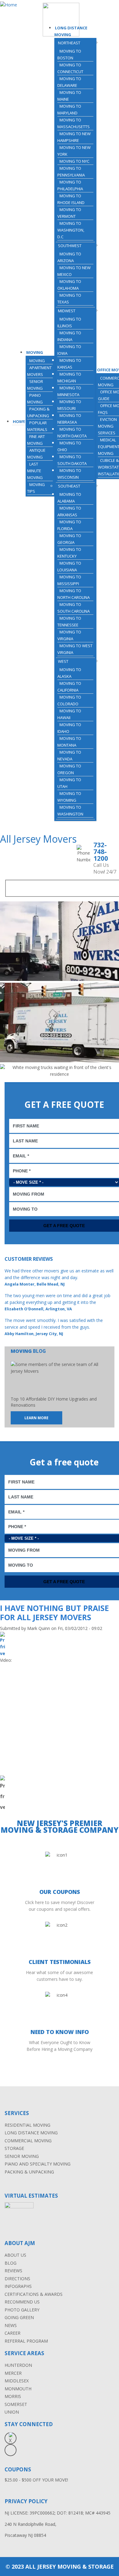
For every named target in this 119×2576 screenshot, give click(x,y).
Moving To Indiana (69, 336)
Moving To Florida (69, 525)
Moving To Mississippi (69, 580)
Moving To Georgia (69, 539)
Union (12, 2412)
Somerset (16, 2404)
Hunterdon (18, 2365)
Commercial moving (28, 2141)
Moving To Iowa (69, 350)
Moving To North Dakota (72, 432)
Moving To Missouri (69, 405)
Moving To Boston (69, 54)
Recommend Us (22, 2302)
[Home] (9, 5)
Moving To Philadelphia (70, 185)
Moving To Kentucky (69, 553)
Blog (11, 2263)
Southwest (70, 246)
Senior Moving (35, 385)
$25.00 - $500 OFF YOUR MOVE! (36, 2480)
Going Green (19, 2317)
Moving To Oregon (69, 769)
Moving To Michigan (69, 377)
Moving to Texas (69, 299)
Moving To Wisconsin (69, 474)
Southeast (69, 486)
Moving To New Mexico (74, 271)
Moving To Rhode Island (71, 199)
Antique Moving (36, 454)
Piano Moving (35, 399)
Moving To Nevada (69, 755)
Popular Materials (37, 426)
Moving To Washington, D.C (71, 230)
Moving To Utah (69, 783)
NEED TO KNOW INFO (60, 2032)
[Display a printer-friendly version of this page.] (2, 1653)
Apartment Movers (39, 371)
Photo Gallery (22, 2310)
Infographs (18, 2286)
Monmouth (18, 2389)
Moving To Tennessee (69, 622)
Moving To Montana (69, 742)
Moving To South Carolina (74, 608)
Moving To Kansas (69, 364)
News (11, 2325)
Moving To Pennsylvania (71, 172)
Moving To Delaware (69, 82)
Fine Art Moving (36, 440)
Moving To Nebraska (69, 419)
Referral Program (26, 2341)
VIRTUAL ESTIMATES (31, 2196)
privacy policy (26, 2501)
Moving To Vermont (69, 213)
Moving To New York (74, 151)
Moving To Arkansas (69, 511)
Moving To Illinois (69, 322)
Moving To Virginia (69, 635)
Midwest (67, 311)
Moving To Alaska (69, 673)
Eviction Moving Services (107, 426)
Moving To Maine (69, 96)
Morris (13, 2396)
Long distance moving (31, 2133)
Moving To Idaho (69, 728)
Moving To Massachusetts (74, 123)
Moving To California (69, 687)
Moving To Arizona (69, 257)
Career (13, 2333)
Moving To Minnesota (69, 391)
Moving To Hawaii (69, 714)
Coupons (18, 2469)
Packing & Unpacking (38, 412)
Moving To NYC (74, 161)
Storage (14, 2148)
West (63, 661)
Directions (17, 2279)
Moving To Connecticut (70, 68)
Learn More (36, 1418)
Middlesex (17, 2381)
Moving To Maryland (69, 109)
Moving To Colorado (69, 700)
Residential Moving (27, 2125)
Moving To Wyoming (69, 797)
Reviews (13, 2271)
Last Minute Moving (35, 471)
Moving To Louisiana (69, 566)
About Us (15, 2255)
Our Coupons (60, 1892)
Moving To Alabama (69, 498)
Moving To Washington (70, 811)
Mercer (13, 2373)
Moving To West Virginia (75, 649)
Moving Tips (36, 488)
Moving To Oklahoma (69, 285)
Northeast (69, 43)
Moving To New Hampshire (74, 137)
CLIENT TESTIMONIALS (60, 1962)
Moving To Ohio (69, 446)
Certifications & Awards (34, 2294)
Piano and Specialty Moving (38, 2164)
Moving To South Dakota (72, 460)
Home (19, 421)
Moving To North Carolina (74, 594)
